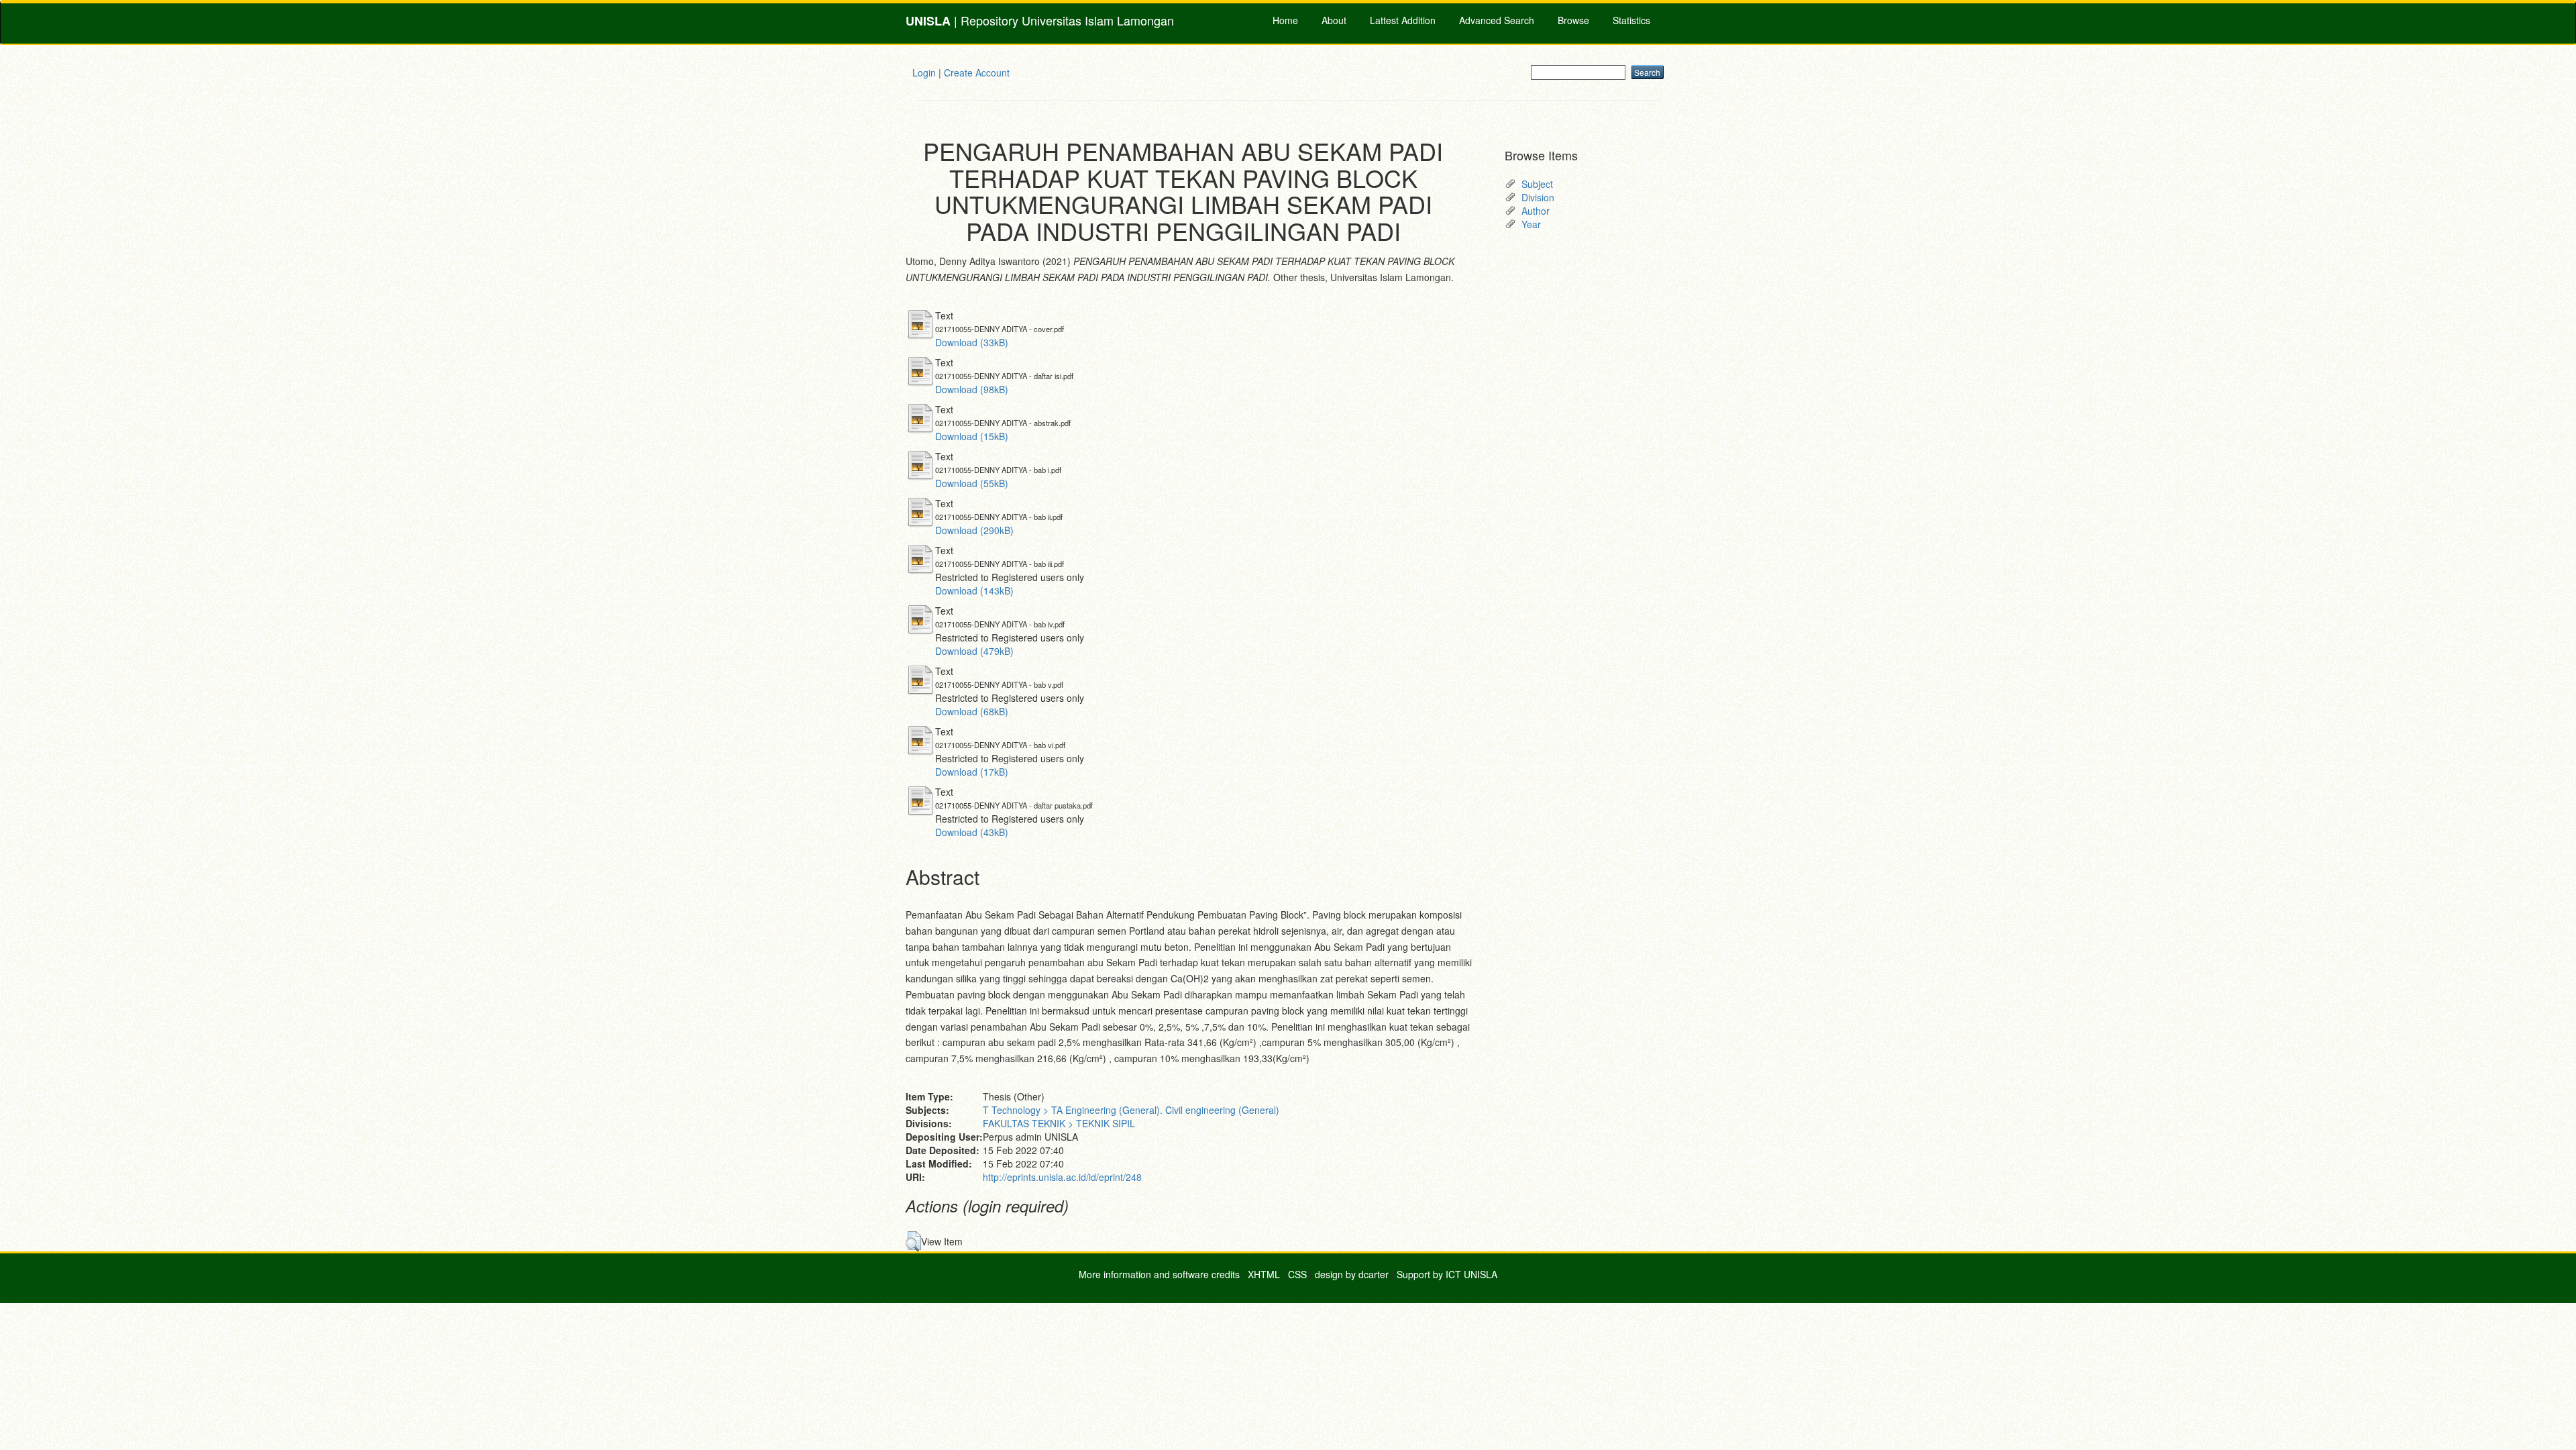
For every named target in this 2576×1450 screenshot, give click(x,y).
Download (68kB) (972, 711)
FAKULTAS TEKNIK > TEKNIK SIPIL (1059, 1123)
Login (924, 72)
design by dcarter (1352, 1274)
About (1334, 20)
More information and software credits (1159, 1274)
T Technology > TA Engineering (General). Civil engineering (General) (1131, 1110)
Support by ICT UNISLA (1447, 1274)
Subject (1537, 184)
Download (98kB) (972, 389)
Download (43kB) (972, 832)
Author (1536, 211)
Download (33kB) (972, 342)
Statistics (1631, 20)
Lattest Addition (1403, 20)
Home (1285, 20)
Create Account (977, 72)
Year (1531, 224)
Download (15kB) (972, 436)
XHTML (1264, 1274)
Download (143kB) (974, 590)
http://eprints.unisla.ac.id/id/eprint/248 (1062, 1177)
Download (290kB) (974, 530)
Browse (1573, 20)
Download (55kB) (972, 483)
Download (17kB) (972, 772)
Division (1538, 197)
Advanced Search (1497, 20)
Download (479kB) (974, 651)
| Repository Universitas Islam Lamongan (1040, 20)
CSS (1297, 1274)
